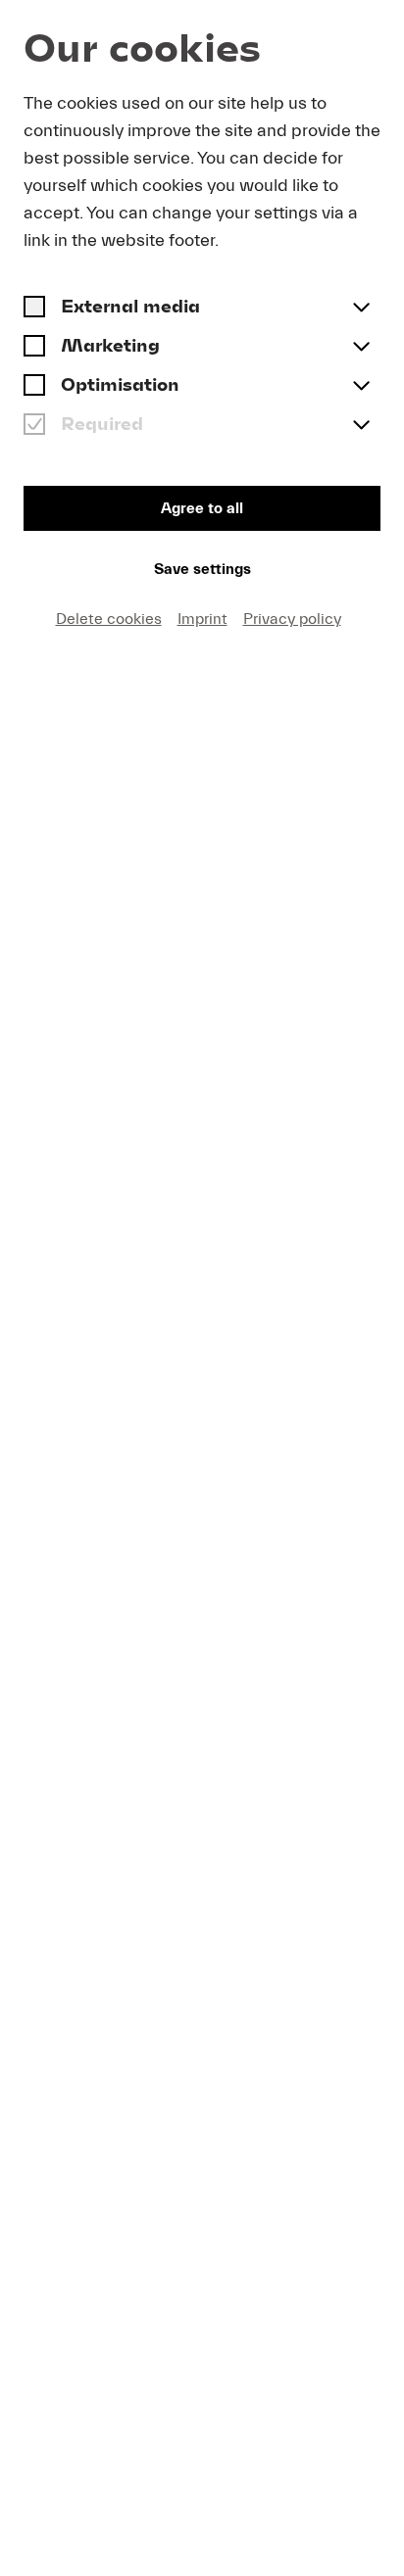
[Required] (34, 426)
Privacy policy (292, 619)
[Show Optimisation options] (361, 387)
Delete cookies (109, 619)
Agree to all (202, 508)
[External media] (34, 309)
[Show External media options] (361, 309)
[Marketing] (34, 348)
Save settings (202, 569)
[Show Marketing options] (361, 348)
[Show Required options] (361, 426)
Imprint (202, 619)
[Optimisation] (34, 387)
